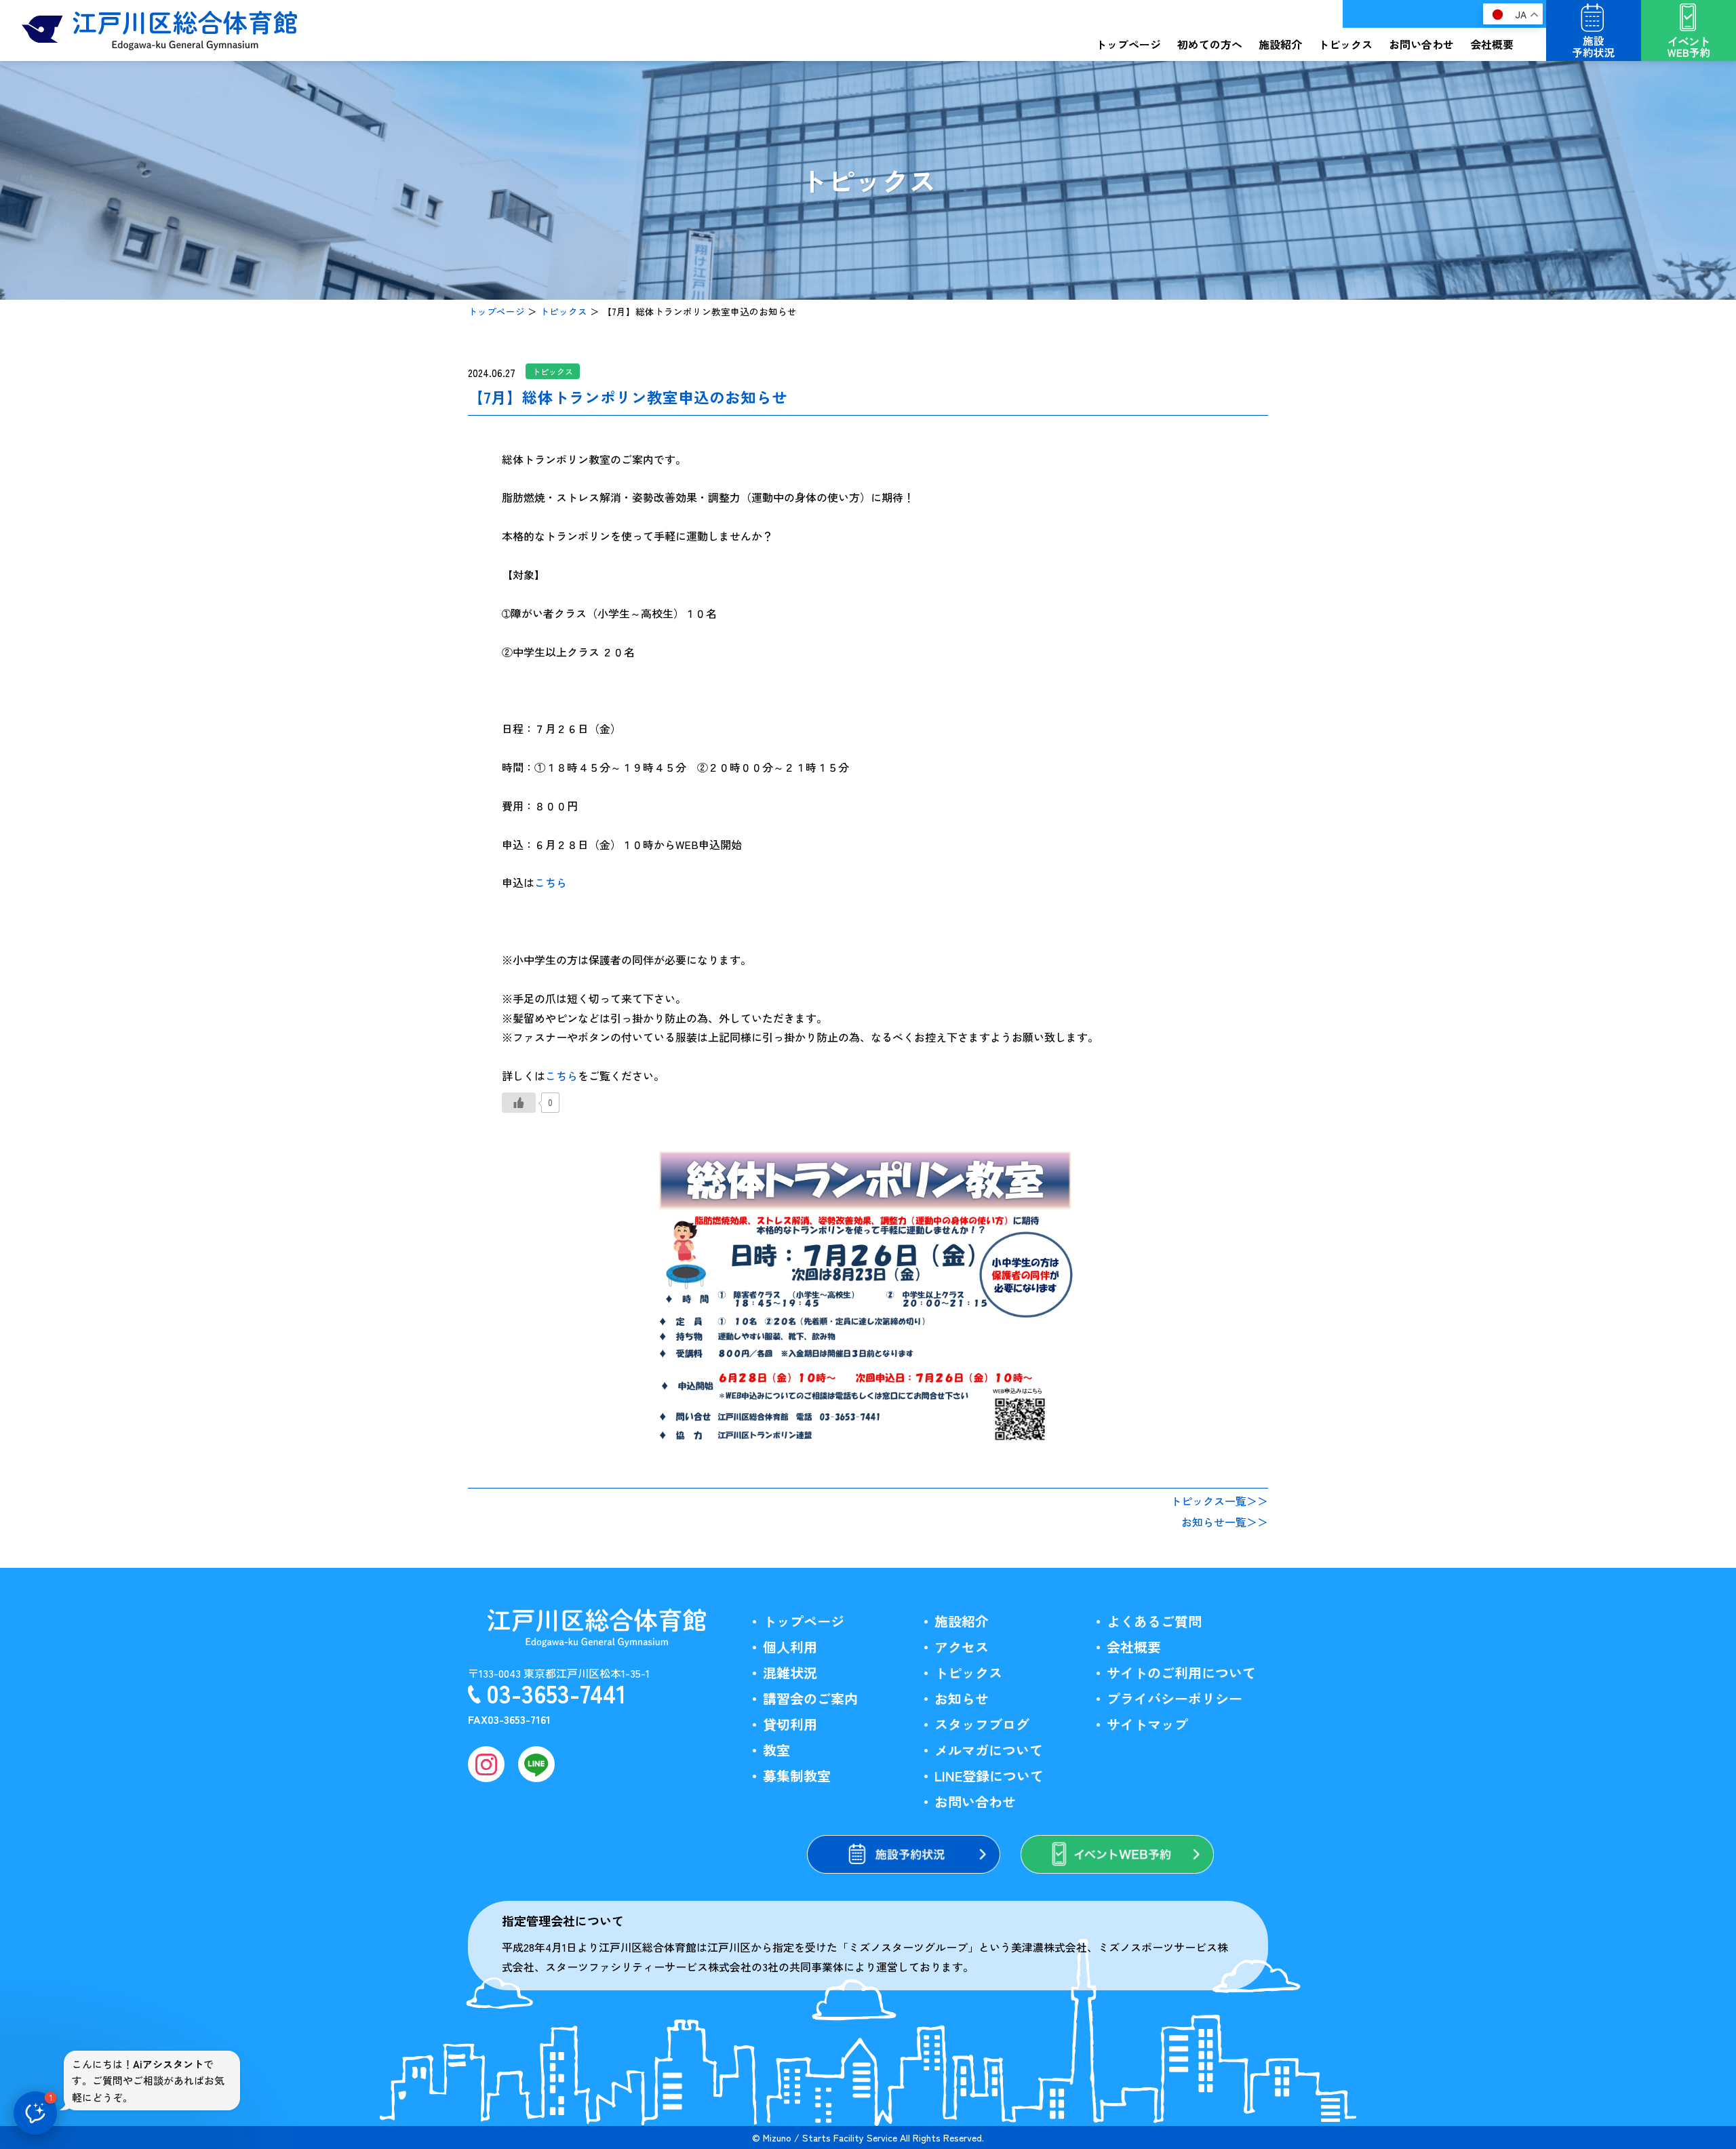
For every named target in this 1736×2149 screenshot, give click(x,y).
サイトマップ (1147, 1724)
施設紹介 (962, 1621)
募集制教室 (797, 1776)
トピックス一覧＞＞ (1219, 1501)
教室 (776, 1750)
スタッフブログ (982, 1724)
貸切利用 (790, 1724)
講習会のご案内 (810, 1698)
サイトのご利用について (1181, 1673)
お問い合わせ (1421, 44)
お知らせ (962, 1698)
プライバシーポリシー (1175, 1698)
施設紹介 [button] (1280, 44)
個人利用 (790, 1647)
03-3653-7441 (556, 1693)
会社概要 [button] (1492, 44)
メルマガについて (989, 1750)
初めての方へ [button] (1210, 44)
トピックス (564, 311)
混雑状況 (790, 1673)
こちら (551, 882)
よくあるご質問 (1154, 1621)
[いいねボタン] (519, 1103)
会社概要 (1134, 1647)
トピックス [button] (1345, 44)
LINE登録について (989, 1776)
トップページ (1128, 44)
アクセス (962, 1647)
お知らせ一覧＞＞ (1225, 1522)
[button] (35, 2113)
